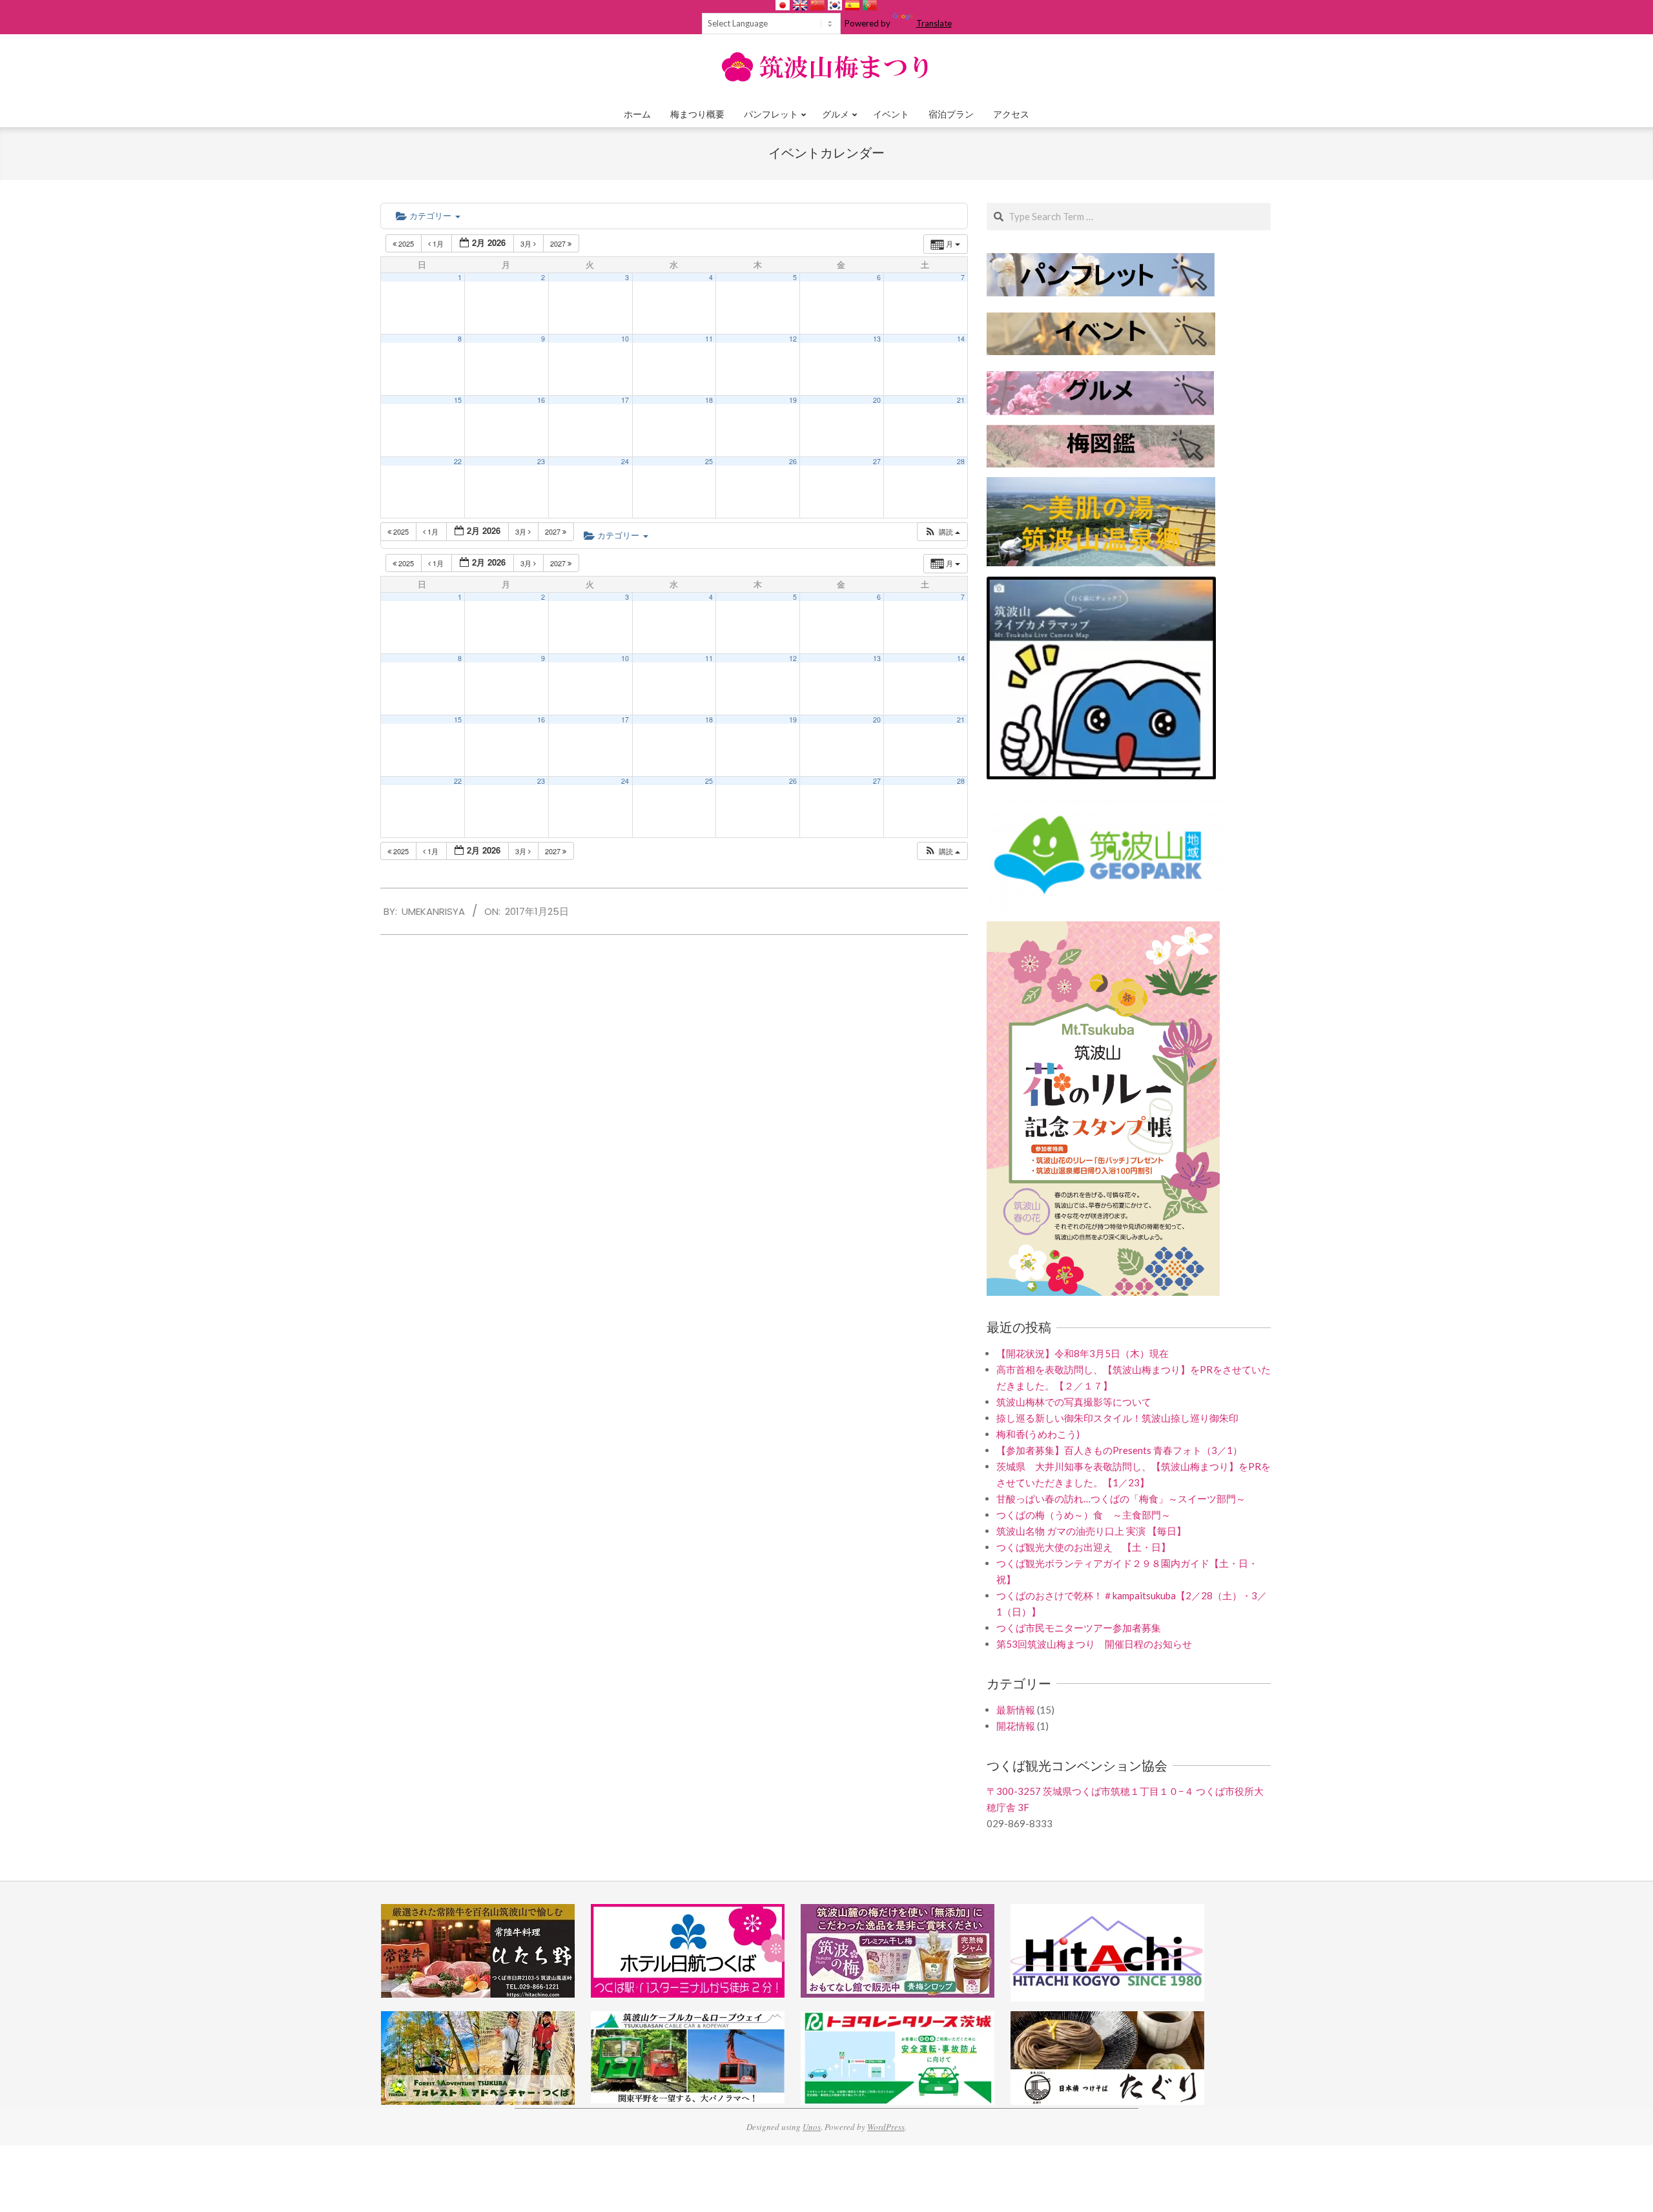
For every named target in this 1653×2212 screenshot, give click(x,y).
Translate (934, 23)
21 (961, 400)
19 (793, 400)
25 (709, 461)
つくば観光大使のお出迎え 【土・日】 (1083, 1547)
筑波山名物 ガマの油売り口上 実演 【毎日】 (1091, 1531)
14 (961, 339)
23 (541, 461)
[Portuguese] (870, 5)
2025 (406, 243)
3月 (527, 243)
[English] (800, 5)
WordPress (886, 2127)
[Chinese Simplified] (817, 5)
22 (458, 461)
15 (458, 400)
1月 (438, 243)
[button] (942, 532)
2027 (559, 243)
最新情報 (1016, 1710)
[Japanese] (783, 5)
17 (625, 400)
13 (877, 339)
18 (709, 400)
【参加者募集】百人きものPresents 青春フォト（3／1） (1119, 1450)
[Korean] (835, 5)
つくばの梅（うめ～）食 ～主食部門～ (1083, 1515)
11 (709, 339)
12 (793, 339)
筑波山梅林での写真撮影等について (1074, 1402)
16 (541, 400)
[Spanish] (852, 5)
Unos (812, 2127)
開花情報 (1016, 1726)
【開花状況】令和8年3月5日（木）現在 (1083, 1353)
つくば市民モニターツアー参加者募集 (1079, 1628)
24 (625, 461)
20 (877, 400)
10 (625, 339)
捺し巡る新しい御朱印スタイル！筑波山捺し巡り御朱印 (1117, 1418)
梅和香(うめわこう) (1038, 1434)
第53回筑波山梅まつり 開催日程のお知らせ (1094, 1644)
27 (877, 461)
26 (793, 461)
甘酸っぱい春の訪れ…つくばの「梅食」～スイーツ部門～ (1121, 1499)
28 (961, 461)
